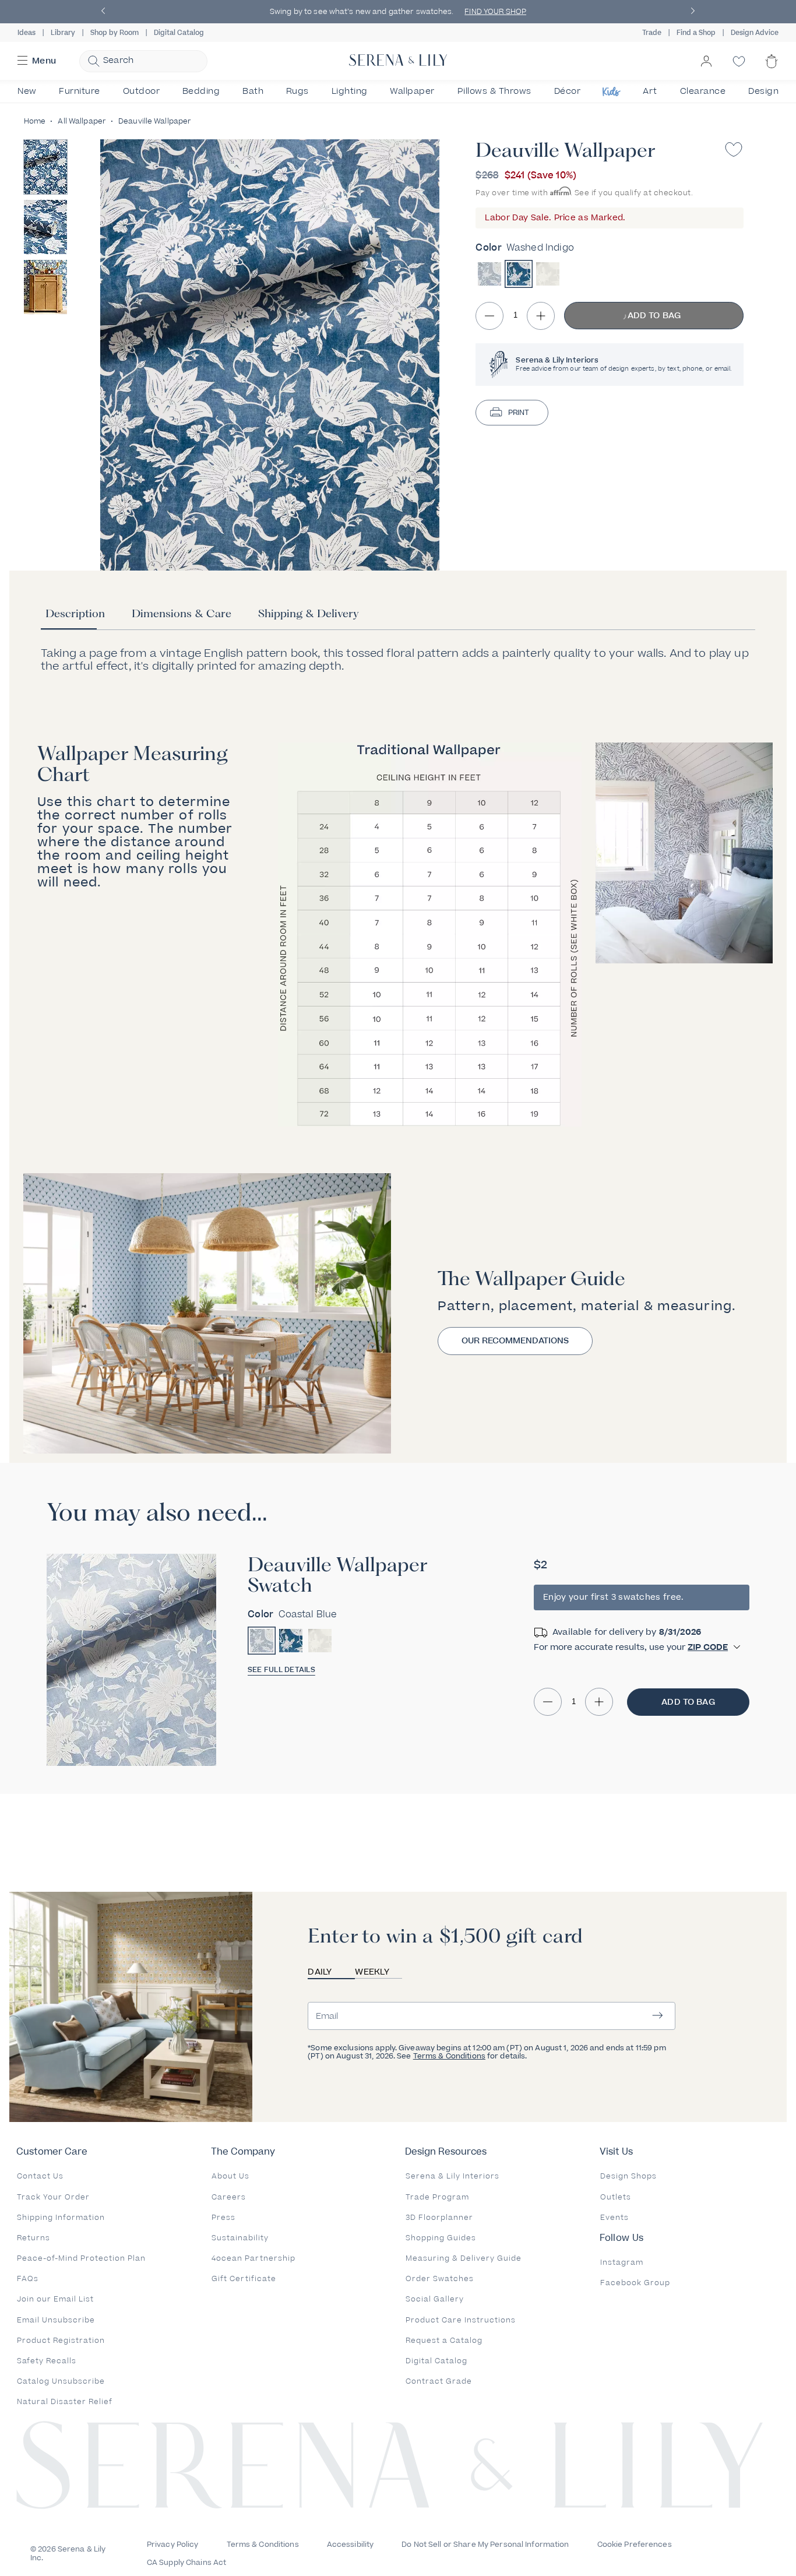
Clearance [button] (703, 91)
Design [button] (763, 91)
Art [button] (650, 91)
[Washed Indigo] (519, 274)
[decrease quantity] (489, 316)
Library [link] (63, 33)
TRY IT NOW (647, 12)
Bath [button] (253, 91)
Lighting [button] (350, 91)
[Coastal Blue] (489, 274)
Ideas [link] (27, 33)
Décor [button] (568, 91)
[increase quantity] (541, 316)
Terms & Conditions (449, 2056)
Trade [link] (652, 33)
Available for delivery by (627, 1632)
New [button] (27, 91)
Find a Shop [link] (696, 33)
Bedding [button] (201, 91)
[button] (103, 12)
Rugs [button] (297, 91)
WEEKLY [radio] (372, 1972)
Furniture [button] (80, 91)
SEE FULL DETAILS (281, 1670)
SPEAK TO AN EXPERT (330, 12)
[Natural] (548, 274)
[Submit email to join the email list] (658, 2016)
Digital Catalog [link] (179, 33)
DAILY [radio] (320, 1972)
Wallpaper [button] (412, 91)
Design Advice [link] (755, 33)
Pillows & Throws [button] (494, 91)
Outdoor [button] (142, 91)
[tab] (75, 618)
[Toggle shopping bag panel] (772, 71)
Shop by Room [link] (115, 33)
